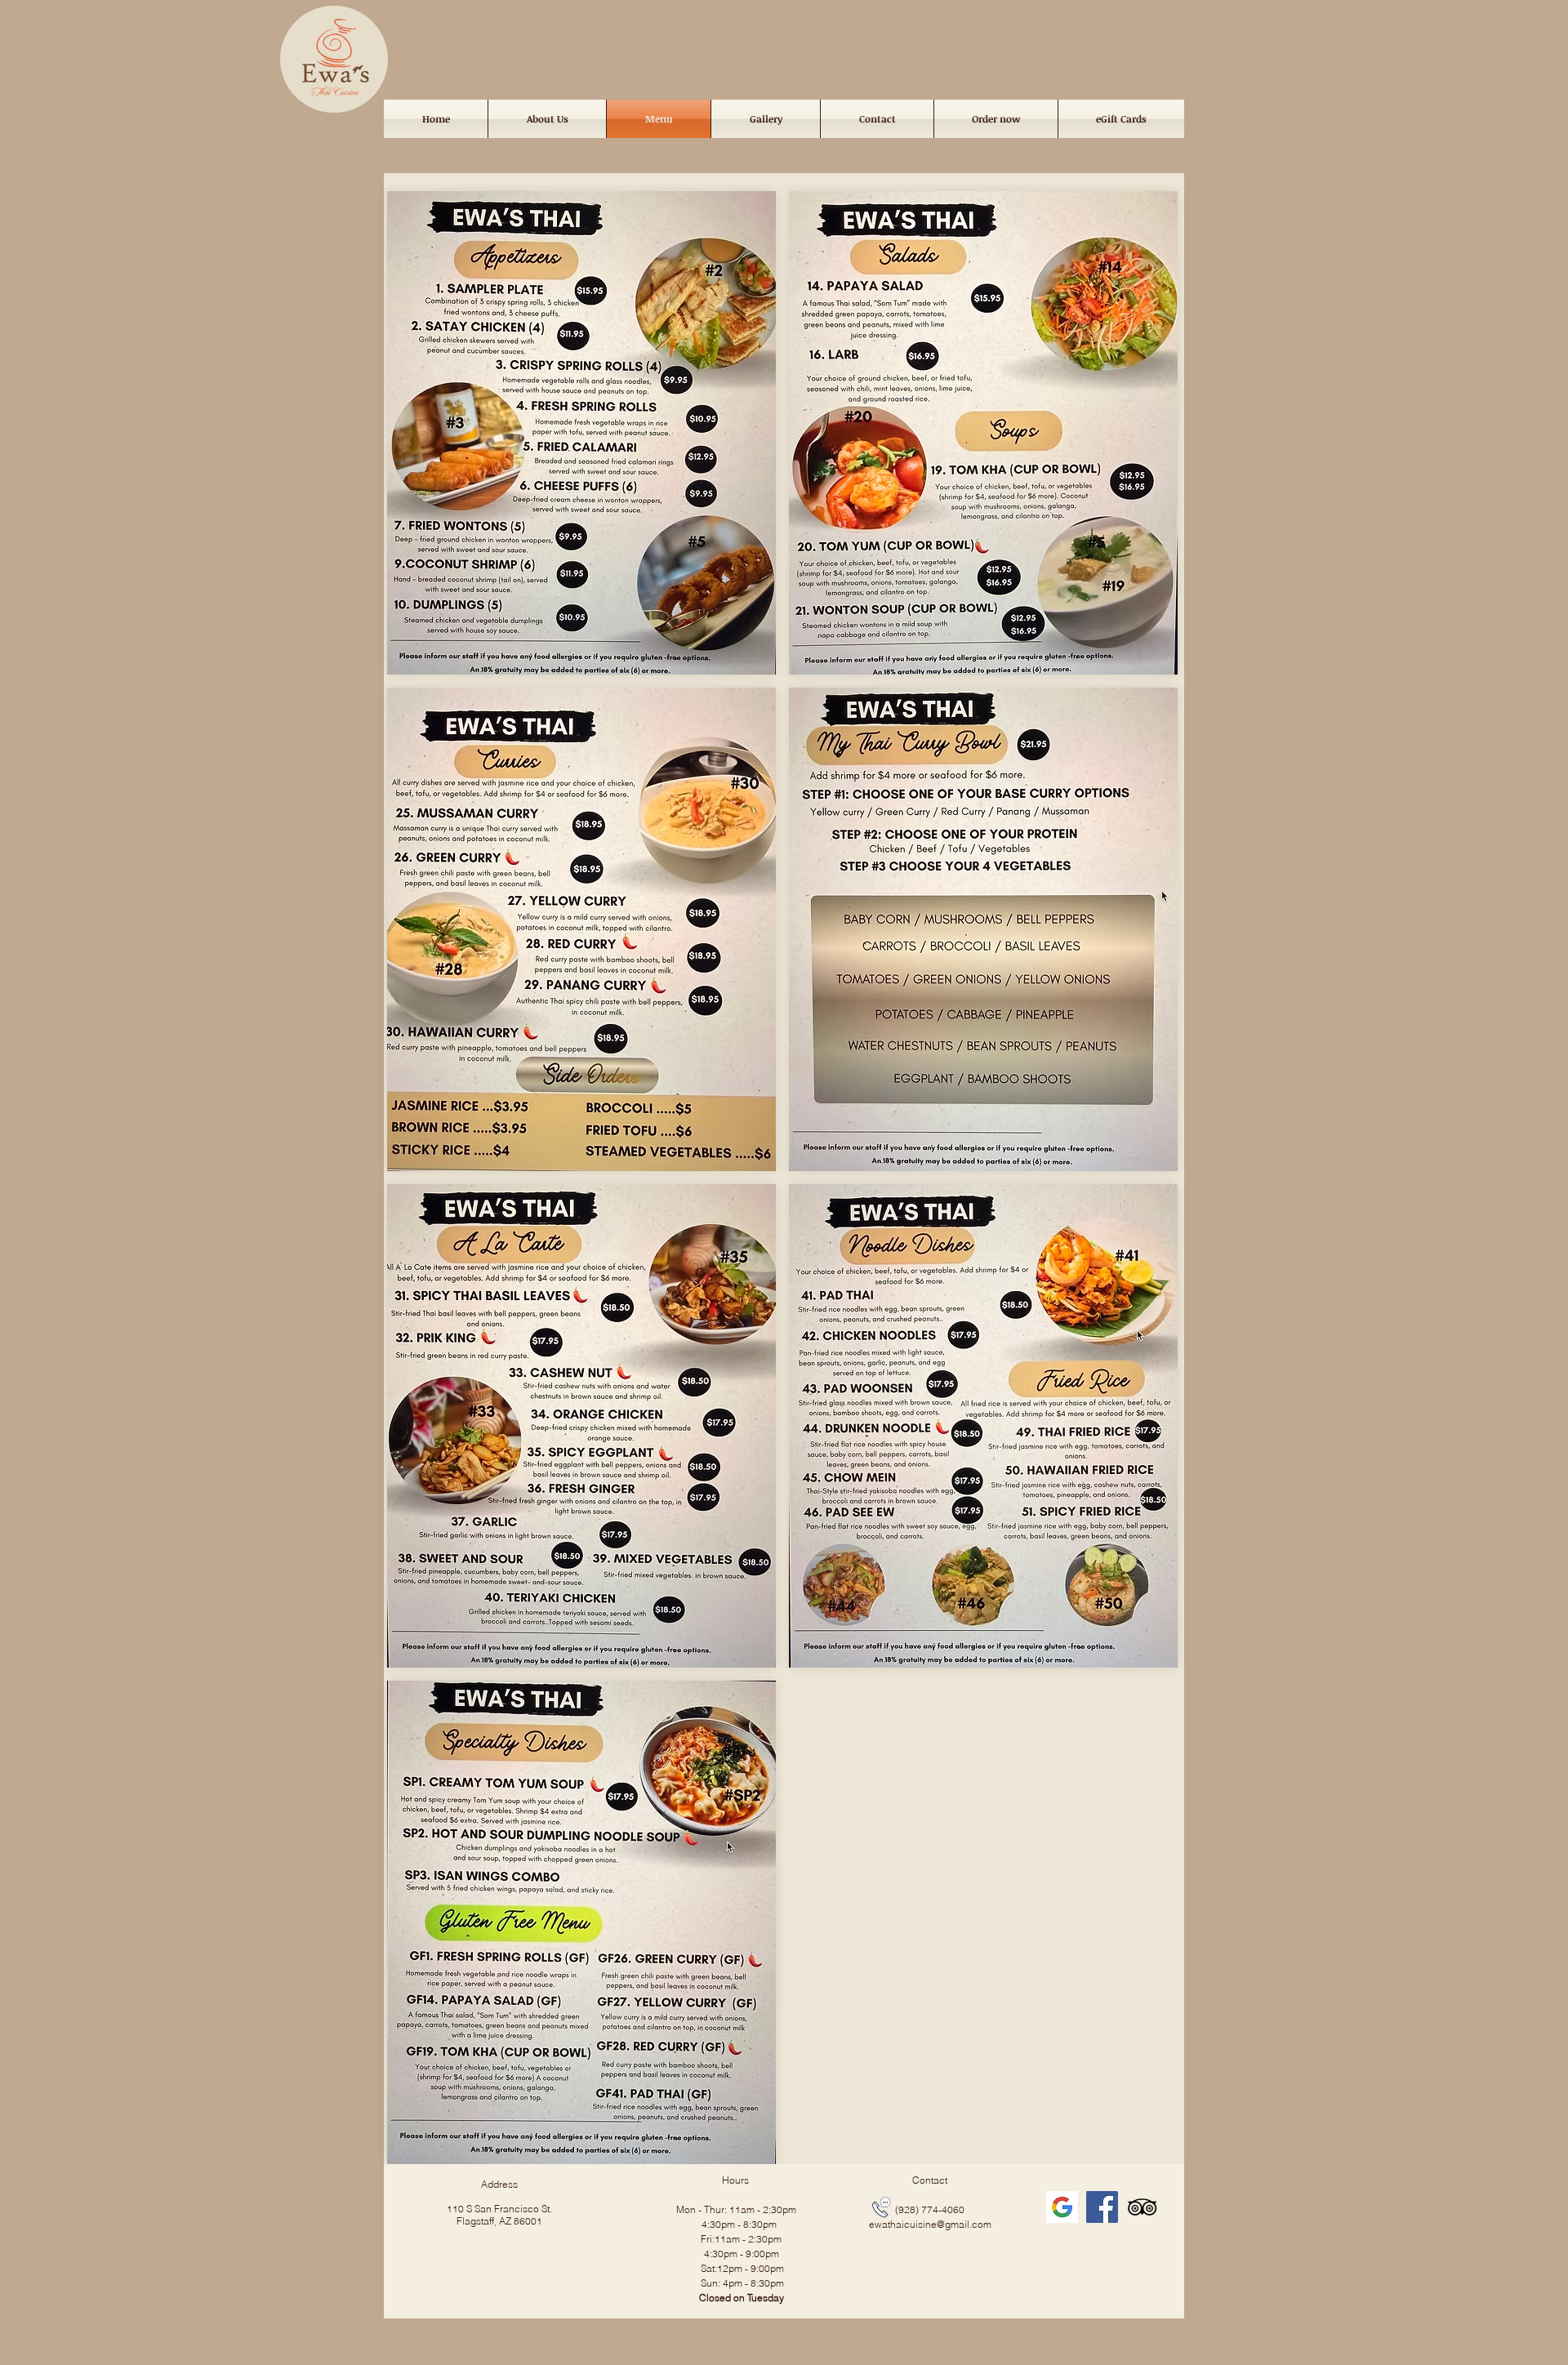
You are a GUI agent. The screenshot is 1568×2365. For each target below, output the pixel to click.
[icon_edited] (1062, 2207)
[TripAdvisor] (1142, 2207)
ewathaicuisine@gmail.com (930, 2224)
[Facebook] (1102, 2207)
